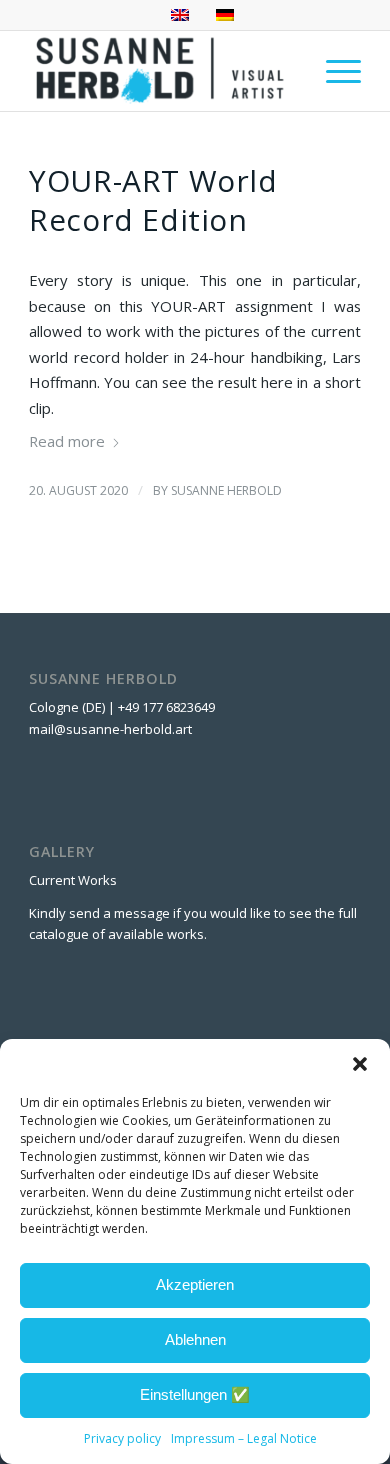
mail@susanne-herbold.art (112, 729)
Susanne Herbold (226, 490)
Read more (67, 441)
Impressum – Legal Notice (244, 1438)
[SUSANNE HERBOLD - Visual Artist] (161, 71)
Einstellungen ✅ (195, 1394)
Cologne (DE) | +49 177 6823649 (122, 707)
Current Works (73, 880)
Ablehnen (195, 1339)
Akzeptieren (195, 1284)
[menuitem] (333, 71)
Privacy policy (122, 1438)
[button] (360, 1064)
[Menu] (333, 71)
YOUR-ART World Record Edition (153, 200)
